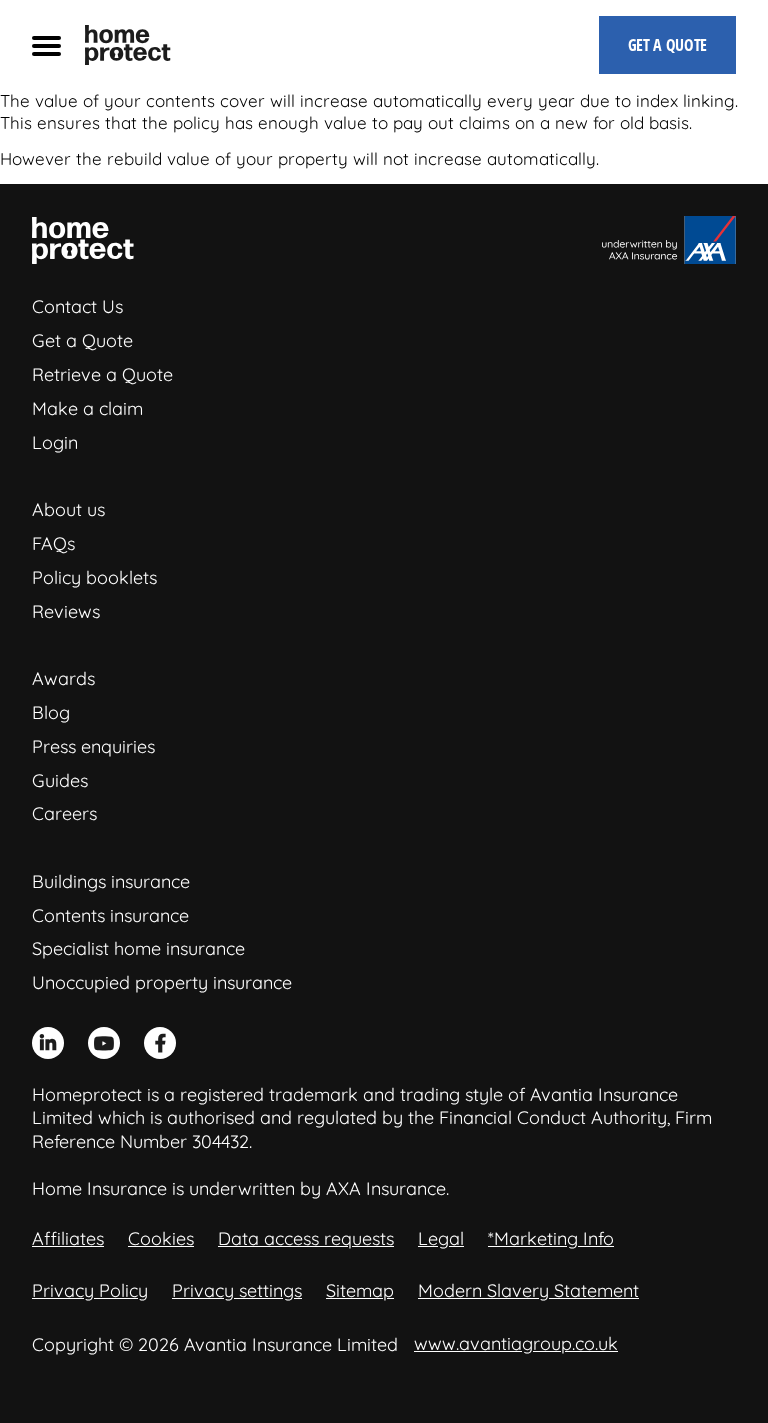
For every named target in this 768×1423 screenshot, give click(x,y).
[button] (46, 45)
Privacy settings (237, 1290)
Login (55, 442)
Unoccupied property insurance (162, 982)
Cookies (161, 1238)
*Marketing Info (551, 1238)
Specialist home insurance (138, 948)
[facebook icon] (160, 1043)
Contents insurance (110, 915)
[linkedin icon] (48, 1043)
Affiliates (68, 1238)
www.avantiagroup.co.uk (516, 1343)
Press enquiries (93, 746)
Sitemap (360, 1290)
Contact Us (77, 306)
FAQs (53, 543)
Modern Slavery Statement (528, 1290)
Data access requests (306, 1238)
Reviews (66, 611)
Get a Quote (82, 340)
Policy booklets (94, 577)
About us (68, 509)
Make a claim (87, 408)
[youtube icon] (104, 1043)
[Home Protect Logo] (128, 45)
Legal (441, 1238)
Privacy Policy (90, 1290)
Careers (64, 813)
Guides (60, 780)
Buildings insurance (111, 881)
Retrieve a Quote (102, 374)
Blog (51, 712)
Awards (63, 678)
